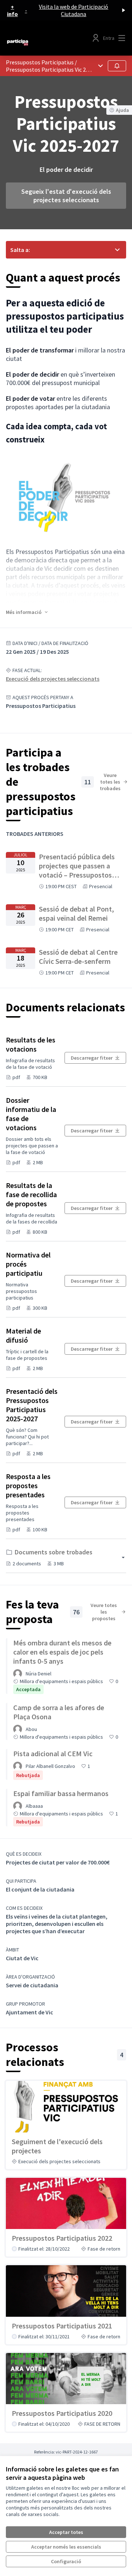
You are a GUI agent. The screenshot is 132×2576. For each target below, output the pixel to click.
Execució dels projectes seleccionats (53, 679)
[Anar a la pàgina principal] (50, 42)
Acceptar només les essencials (66, 2547)
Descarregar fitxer (92, 1058)
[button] (27, 612)
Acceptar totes (66, 2532)
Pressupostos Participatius (40, 62)
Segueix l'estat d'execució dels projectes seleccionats (66, 196)
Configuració (66, 2561)
